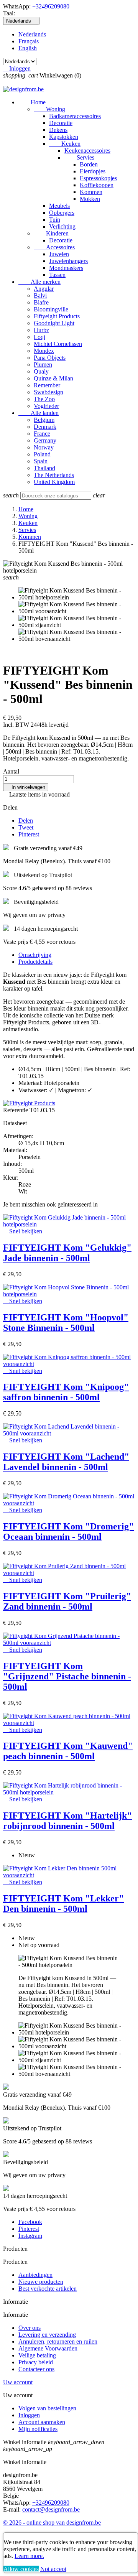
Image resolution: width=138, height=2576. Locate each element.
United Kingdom (54, 482)
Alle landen (39, 413)
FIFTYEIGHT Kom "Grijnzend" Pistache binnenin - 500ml (67, 1676)
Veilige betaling (37, 2355)
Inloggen (29, 2415)
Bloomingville (51, 309)
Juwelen (59, 254)
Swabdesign (48, 392)
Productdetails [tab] (35, 962)
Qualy (41, 371)
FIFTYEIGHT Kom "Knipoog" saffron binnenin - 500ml (66, 1392)
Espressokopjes (98, 178)
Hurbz (41, 330)
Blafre (41, 302)
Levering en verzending (47, 2335)
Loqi (39, 337)
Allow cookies (21, 2569)
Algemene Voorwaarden (48, 2348)
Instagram (30, 2236)
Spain (41, 461)
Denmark (45, 427)
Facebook (30, 2222)
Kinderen (51, 233)
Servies (79, 157)
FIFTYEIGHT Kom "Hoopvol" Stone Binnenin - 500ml (66, 1323)
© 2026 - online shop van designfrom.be (52, 2523)
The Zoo (44, 399)
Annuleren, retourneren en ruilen (58, 2341)
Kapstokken (64, 137)
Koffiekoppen (97, 185)
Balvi (40, 295)
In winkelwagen (26, 787)
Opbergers (62, 213)
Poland (42, 454)
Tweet (26, 827)
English (28, 48)
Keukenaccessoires (87, 151)
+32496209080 (51, 6)
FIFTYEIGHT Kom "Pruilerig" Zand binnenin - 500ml (67, 1601)
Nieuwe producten (41, 2282)
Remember (47, 385)
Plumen (43, 365)
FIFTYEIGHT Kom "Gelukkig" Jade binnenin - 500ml (67, 1253)
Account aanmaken (42, 2422)
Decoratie (61, 123)
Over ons (30, 2328)
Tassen (57, 275)
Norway (44, 447)
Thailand (44, 468)
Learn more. (29, 2556)
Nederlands (32, 34)
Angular (44, 289)
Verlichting (62, 226)
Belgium (44, 420)
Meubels (59, 206)
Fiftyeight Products (57, 316)
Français (29, 41)
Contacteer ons (36, 2369)
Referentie (16, 1110)
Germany (45, 440)
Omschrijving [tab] (35, 955)
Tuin (55, 220)
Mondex (44, 351)
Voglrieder (46, 406)
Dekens (58, 130)
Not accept (53, 2569)
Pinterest (29, 834)
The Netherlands (54, 475)
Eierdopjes (93, 171)
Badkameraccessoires (75, 116)
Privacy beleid (36, 2362)
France (42, 434)
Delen (26, 821)
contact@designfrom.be (51, 2509)
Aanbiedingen (35, 2275)
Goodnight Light (54, 323)
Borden (89, 164)
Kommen (91, 192)
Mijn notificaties (38, 2429)
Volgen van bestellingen (47, 2408)
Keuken (65, 144)
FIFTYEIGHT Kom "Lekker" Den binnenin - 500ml (63, 1904)
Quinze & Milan (53, 378)
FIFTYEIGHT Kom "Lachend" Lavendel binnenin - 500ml (66, 1462)
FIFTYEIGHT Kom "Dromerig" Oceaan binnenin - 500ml (68, 1532)
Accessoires (54, 247)
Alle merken (39, 282)
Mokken (90, 199)
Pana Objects (50, 358)
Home (32, 102)
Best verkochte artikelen (48, 2289)
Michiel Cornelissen (58, 344)
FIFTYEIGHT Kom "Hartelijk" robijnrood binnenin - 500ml (67, 1821)
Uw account (18, 2382)
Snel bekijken (23, 1231)
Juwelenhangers (68, 261)
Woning (49, 109)
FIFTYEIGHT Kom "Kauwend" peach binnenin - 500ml (68, 1751)
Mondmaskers (66, 268)
